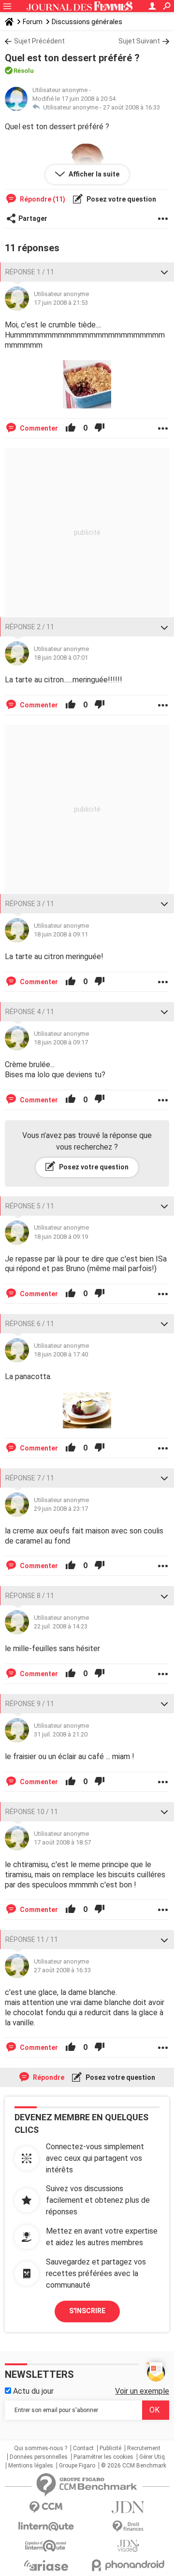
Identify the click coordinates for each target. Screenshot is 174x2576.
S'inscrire (87, 2311)
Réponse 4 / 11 (30, 1012)
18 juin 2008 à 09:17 (61, 1042)
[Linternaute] (46, 2527)
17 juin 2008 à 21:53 (61, 303)
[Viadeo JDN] (128, 2546)
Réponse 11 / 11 (32, 1939)
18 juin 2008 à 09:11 (61, 934)
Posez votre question (121, 199)
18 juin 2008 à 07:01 (61, 658)
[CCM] (46, 2507)
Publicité (110, 2448)
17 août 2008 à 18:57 (62, 1842)
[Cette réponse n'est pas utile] (100, 428)
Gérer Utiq (152, 2457)
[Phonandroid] (128, 2565)
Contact (83, 2448)
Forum (33, 22)
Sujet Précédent (39, 41)
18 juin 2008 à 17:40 (61, 1354)
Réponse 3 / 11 (30, 904)
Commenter (38, 428)
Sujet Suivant (139, 41)
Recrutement (144, 2448)
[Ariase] (46, 2565)
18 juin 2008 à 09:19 (61, 1237)
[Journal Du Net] (128, 2507)
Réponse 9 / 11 (30, 1704)
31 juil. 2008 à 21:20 (61, 1734)
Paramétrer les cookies (103, 2457)
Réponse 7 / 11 (30, 1478)
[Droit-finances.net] (128, 2527)
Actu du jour (32, 2391)
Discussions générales (87, 22)
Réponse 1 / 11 (30, 272)
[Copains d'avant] (46, 2546)
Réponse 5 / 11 (30, 1206)
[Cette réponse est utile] (71, 428)
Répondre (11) (42, 199)
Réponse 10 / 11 (32, 1812)
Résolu (24, 71)
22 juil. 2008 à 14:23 (61, 1626)
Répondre (48, 2077)
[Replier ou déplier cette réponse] (164, 272)
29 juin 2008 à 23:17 (61, 1509)
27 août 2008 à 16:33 (131, 107)
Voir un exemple (142, 2391)
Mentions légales (31, 2466)
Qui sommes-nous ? (41, 2448)
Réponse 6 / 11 (30, 1324)
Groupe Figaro (77, 2466)
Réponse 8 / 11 (30, 1596)
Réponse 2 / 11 (30, 627)
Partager (33, 218)
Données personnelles (39, 2457)
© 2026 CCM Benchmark (134, 2466)
